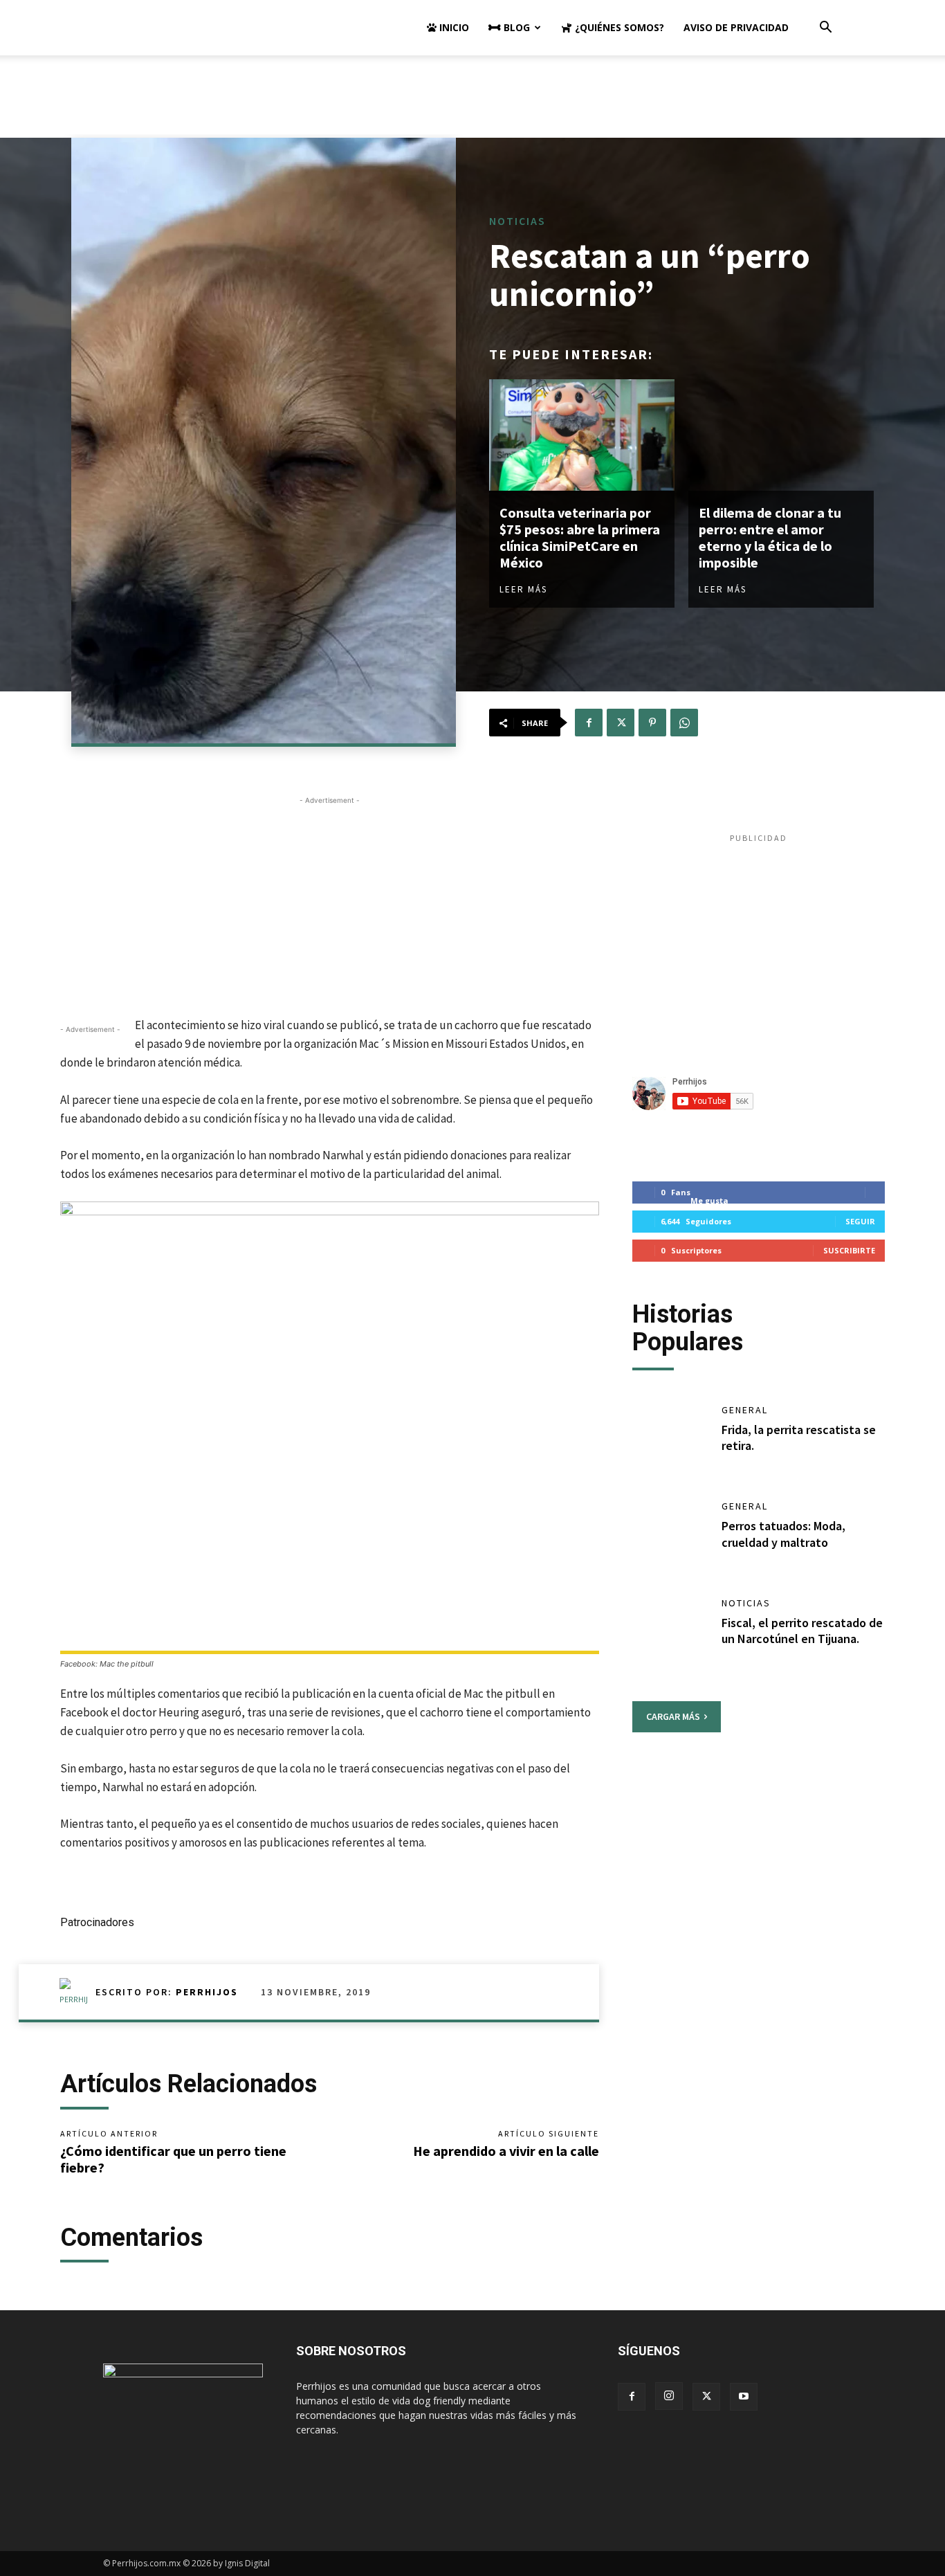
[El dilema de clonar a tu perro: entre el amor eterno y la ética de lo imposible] (781, 435)
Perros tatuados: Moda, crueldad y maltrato (783, 1534)
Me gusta (709, 1200)
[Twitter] (621, 723)
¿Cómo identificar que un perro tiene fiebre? (173, 2159)
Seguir (860, 1221)
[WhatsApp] (684, 723)
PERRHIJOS (207, 1992)
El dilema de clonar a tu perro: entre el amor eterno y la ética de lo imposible (770, 537)
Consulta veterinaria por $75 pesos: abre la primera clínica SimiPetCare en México (580, 537)
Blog (515, 27)
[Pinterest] (652, 723)
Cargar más (673, 1716)
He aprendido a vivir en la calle (506, 2151)
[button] (825, 29)
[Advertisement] (472, 103)
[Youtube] (744, 2397)
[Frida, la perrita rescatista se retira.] (670, 1440)
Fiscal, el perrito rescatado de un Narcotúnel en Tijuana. (802, 1631)
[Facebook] (589, 723)
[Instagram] (669, 2396)
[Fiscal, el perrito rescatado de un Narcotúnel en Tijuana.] (670, 1633)
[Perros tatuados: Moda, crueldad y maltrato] (670, 1536)
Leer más (523, 589)
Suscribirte (849, 1250)
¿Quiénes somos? (618, 27)
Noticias (517, 221)
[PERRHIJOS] (77, 1992)
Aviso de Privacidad (736, 27)
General (745, 1410)
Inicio (453, 27)
